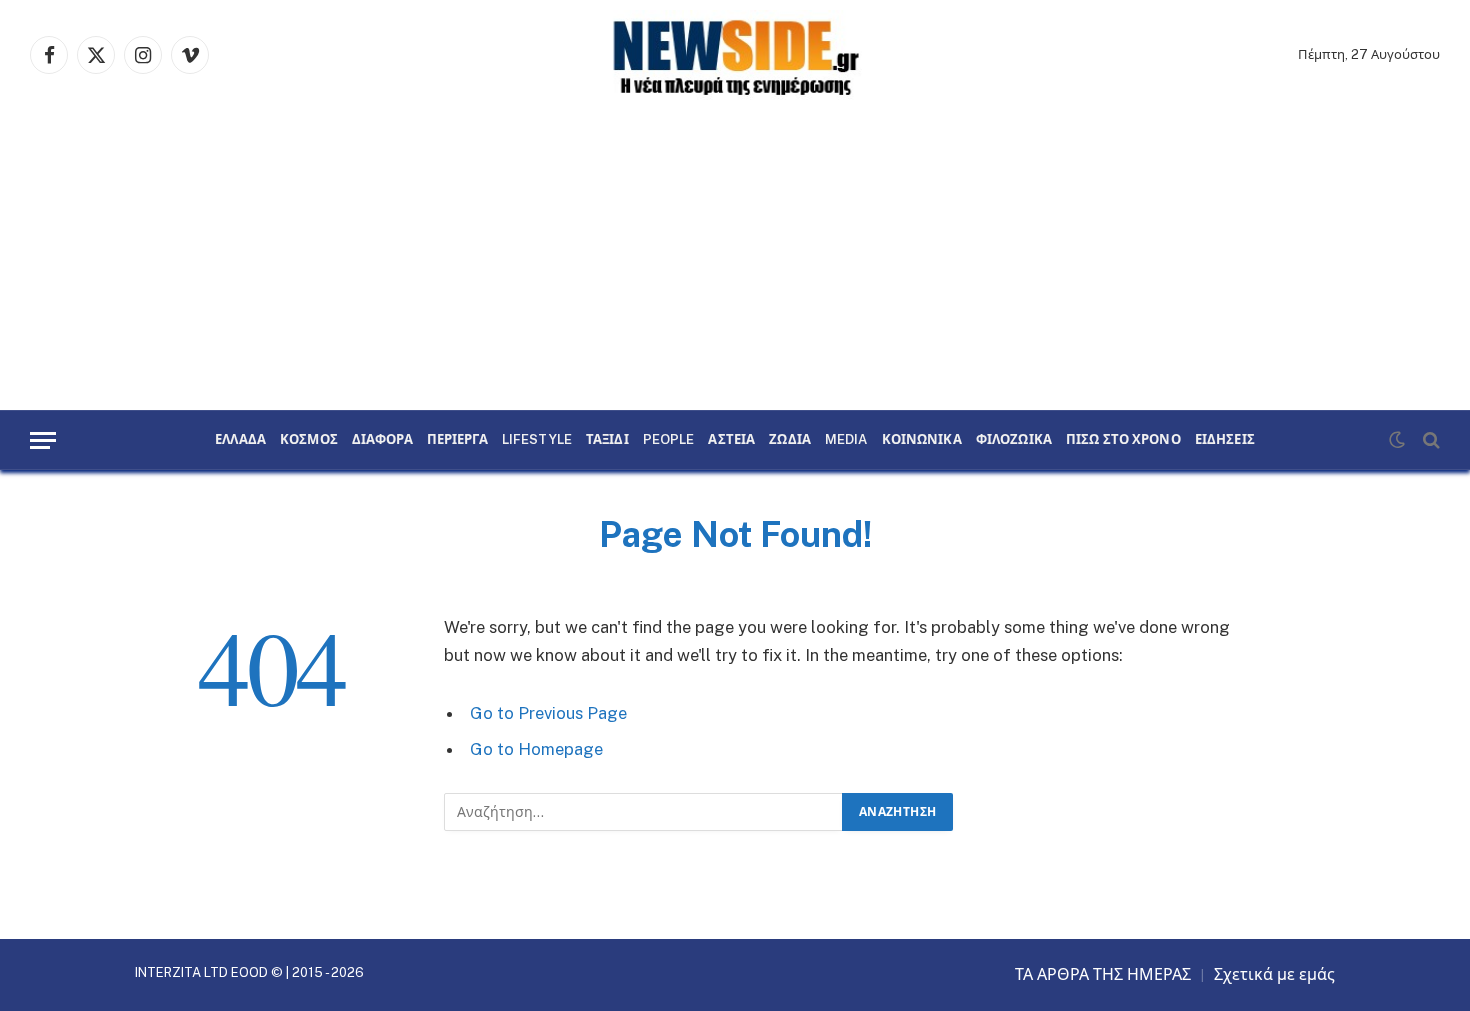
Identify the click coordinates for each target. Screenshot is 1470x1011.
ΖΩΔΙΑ (790, 440)
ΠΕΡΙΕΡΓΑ (457, 440)
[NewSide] (735, 55)
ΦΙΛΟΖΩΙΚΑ (1014, 440)
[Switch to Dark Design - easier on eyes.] (1397, 440)
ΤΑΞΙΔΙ (607, 440)
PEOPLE (669, 440)
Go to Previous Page (548, 713)
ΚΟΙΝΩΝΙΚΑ (922, 440)
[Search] (1429, 440)
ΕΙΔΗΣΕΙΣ (1225, 440)
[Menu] (43, 440)
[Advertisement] (735, 260)
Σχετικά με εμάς (1274, 974)
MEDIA (846, 440)
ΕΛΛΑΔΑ (240, 440)
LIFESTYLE (537, 440)
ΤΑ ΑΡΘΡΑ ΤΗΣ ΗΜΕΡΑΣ (1103, 974)
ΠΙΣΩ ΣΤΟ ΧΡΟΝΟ (1123, 440)
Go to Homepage (536, 749)
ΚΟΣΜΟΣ (309, 440)
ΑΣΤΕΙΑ (731, 440)
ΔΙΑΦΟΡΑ (382, 440)
